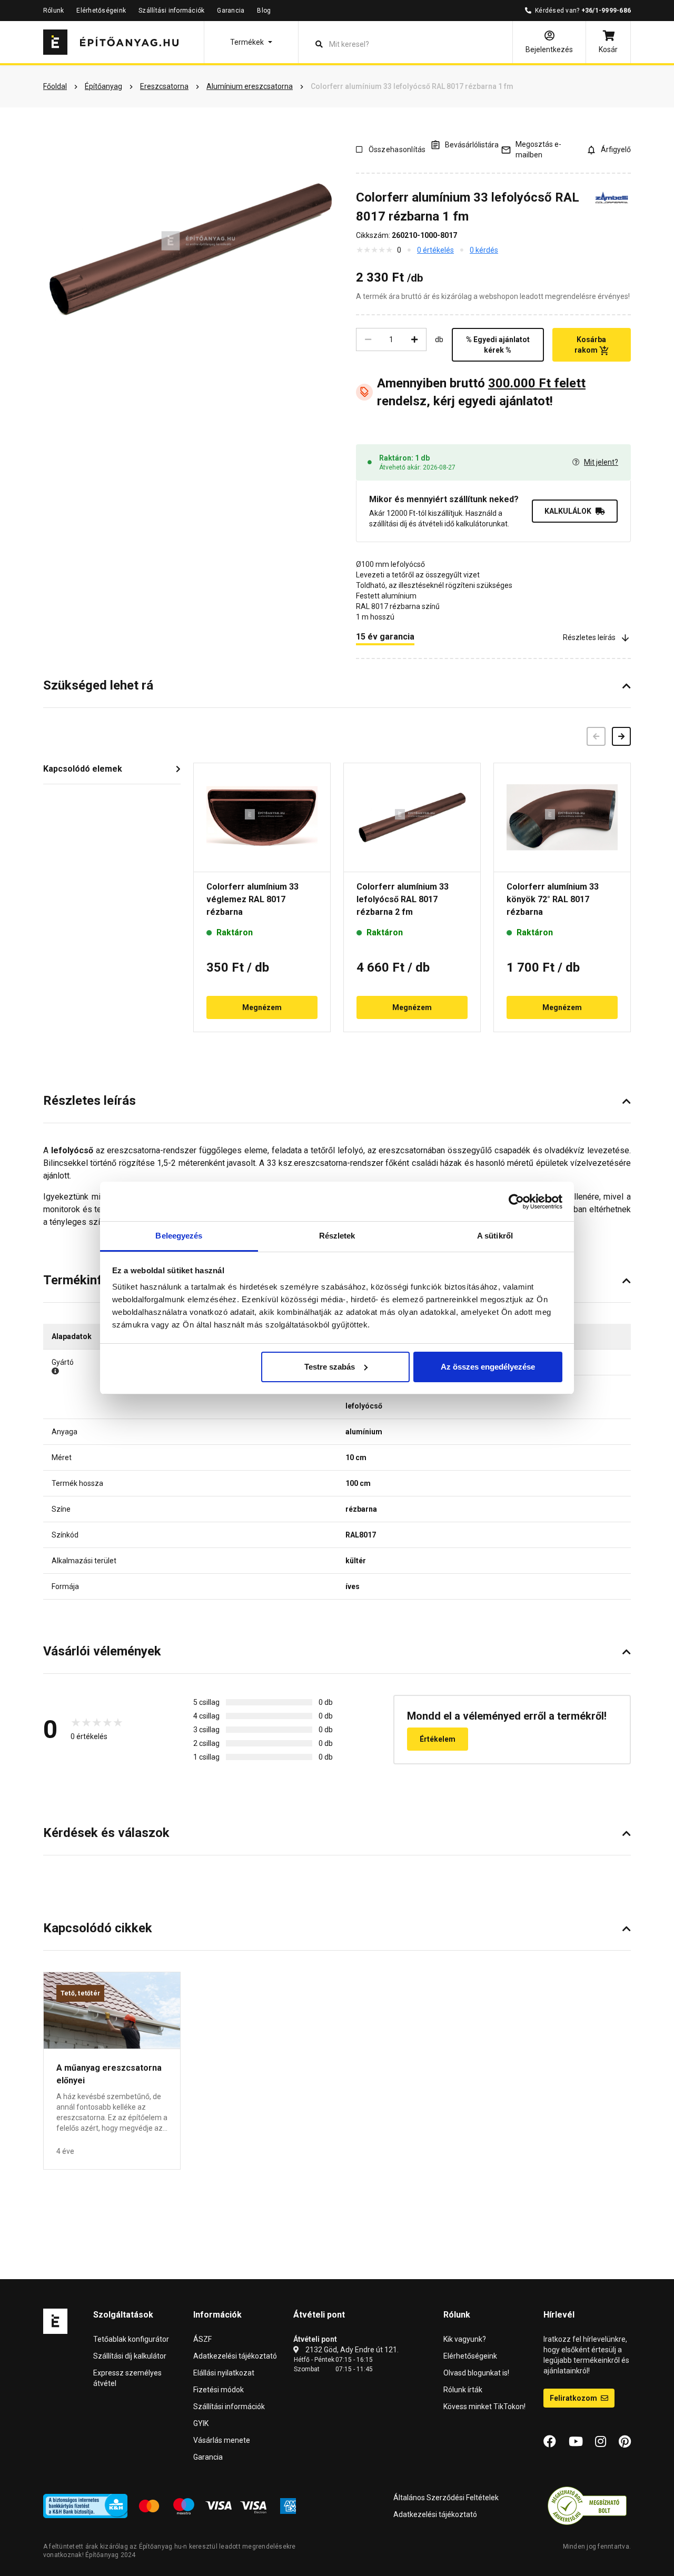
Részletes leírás (589, 637)
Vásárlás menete (222, 2440)
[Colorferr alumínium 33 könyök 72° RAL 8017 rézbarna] (562, 817)
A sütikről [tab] (495, 1236)
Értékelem (438, 1739)
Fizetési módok (219, 2390)
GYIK (201, 2423)
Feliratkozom (574, 2398)
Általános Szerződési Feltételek (446, 2498)
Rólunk (53, 11)
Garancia (231, 11)
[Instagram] (601, 2442)
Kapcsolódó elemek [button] (83, 769)
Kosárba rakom (591, 345)
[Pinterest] (625, 2442)
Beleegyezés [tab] (179, 1236)
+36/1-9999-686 (606, 11)
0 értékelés (435, 250)
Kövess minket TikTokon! (484, 2407)
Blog (264, 11)
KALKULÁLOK (568, 511)
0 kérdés (484, 250)
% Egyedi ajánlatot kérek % (498, 345)
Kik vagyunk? (465, 2339)
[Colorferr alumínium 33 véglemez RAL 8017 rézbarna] (262, 817)
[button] (251, 42)
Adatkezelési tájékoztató (235, 2356)
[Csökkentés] (368, 340)
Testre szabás (330, 1367)
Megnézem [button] (262, 1007)
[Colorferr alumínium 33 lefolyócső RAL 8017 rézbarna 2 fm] (412, 817)
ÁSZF (202, 2339)
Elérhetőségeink (101, 11)
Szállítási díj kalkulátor (130, 2356)
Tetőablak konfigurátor (131, 2339)
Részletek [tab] (337, 1236)
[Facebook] (550, 2442)
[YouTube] (576, 2442)
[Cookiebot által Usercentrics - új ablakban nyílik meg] (516, 1202)
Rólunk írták (463, 2390)
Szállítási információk (171, 11)
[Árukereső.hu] (587, 2505)
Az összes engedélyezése (488, 1367)
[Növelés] (414, 340)
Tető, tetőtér (80, 1993)
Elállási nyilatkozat (224, 2373)
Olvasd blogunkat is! (476, 2373)
